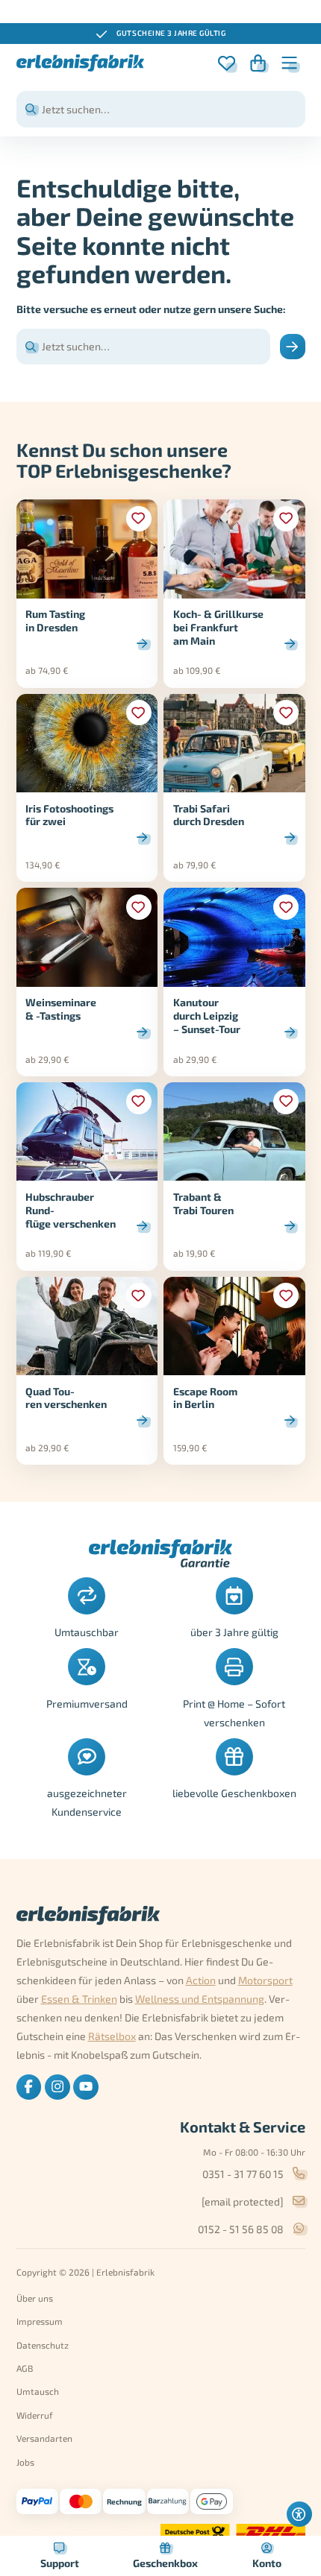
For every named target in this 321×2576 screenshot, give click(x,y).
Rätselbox (112, 2036)
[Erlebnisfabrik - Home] (80, 63)
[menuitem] (29, 2087)
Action (201, 1980)
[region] (160, 34)
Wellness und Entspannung (200, 1999)
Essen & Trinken (79, 1999)
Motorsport (265, 1980)
